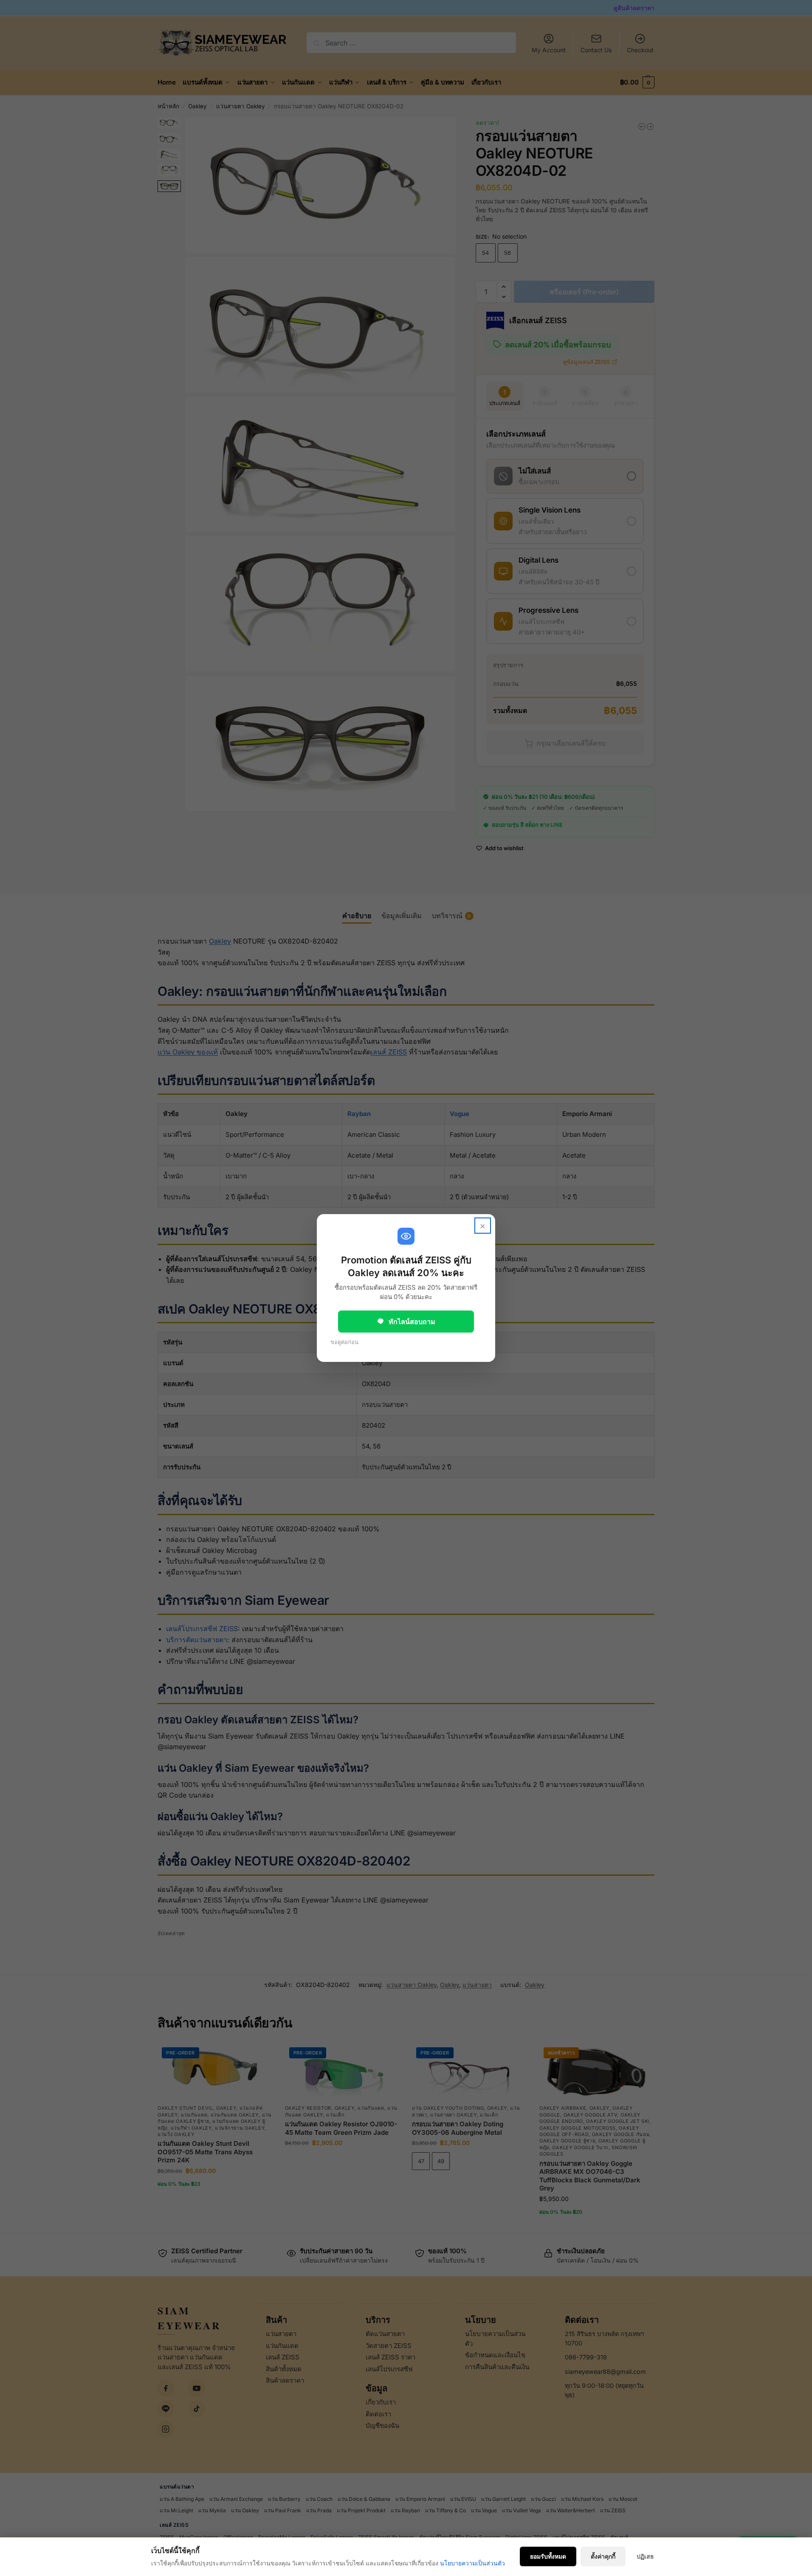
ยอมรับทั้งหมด (548, 2556)
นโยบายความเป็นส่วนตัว (472, 2563)
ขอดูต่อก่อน (344, 1342)
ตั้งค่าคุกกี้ (603, 2556)
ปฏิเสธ (645, 2556)
